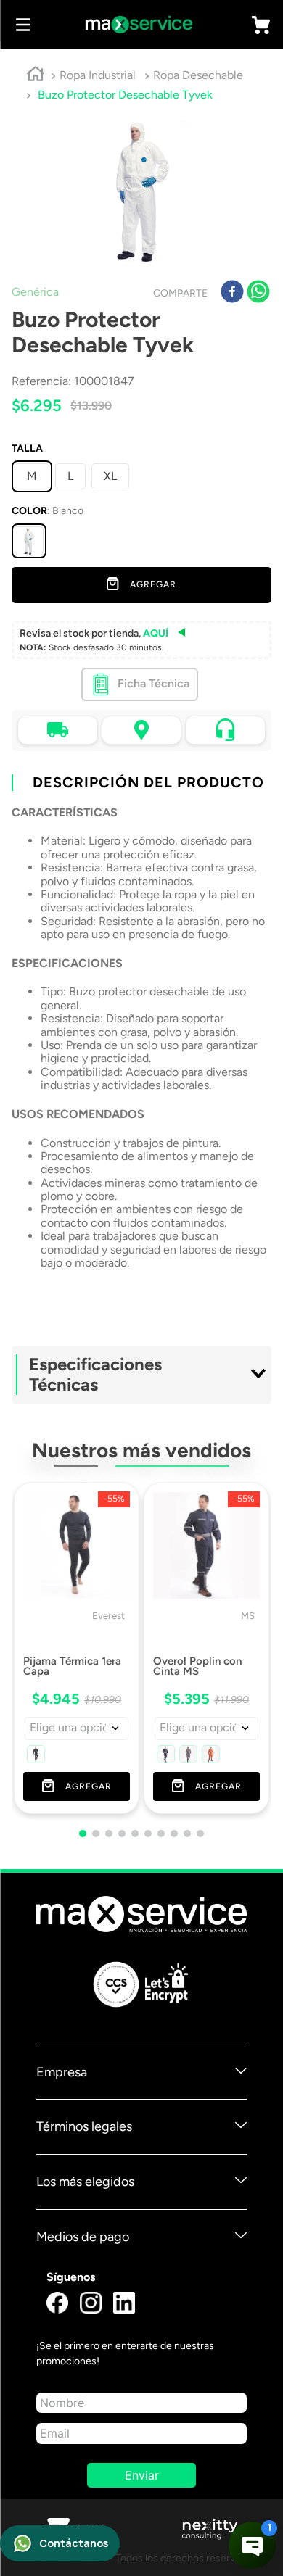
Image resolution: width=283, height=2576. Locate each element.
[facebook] (232, 293)
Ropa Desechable (198, 75)
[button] (29, 541)
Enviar (142, 2475)
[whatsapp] (258, 293)
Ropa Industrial (98, 75)
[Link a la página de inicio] (36, 76)
